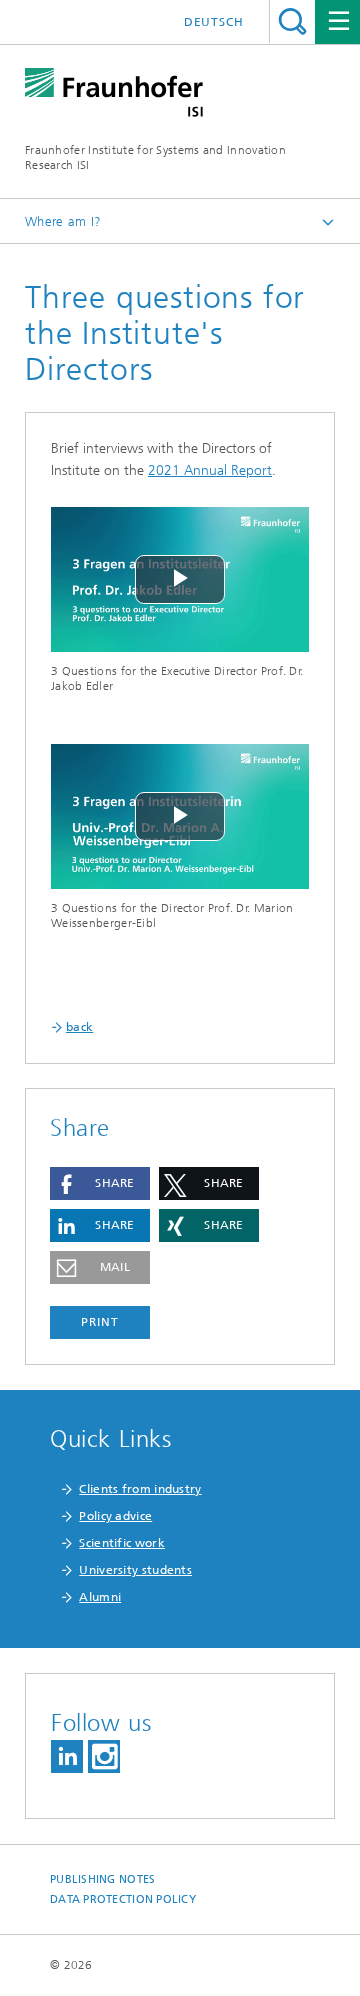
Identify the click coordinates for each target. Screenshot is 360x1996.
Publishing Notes (102, 1879)
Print (100, 1322)
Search (292, 21)
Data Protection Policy (123, 1899)
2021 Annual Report (210, 470)
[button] (100, 1183)
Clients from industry (140, 1489)
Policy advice (115, 1516)
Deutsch (214, 22)
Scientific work (122, 1543)
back (79, 1027)
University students (135, 1570)
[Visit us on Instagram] (104, 1756)
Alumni (100, 1597)
